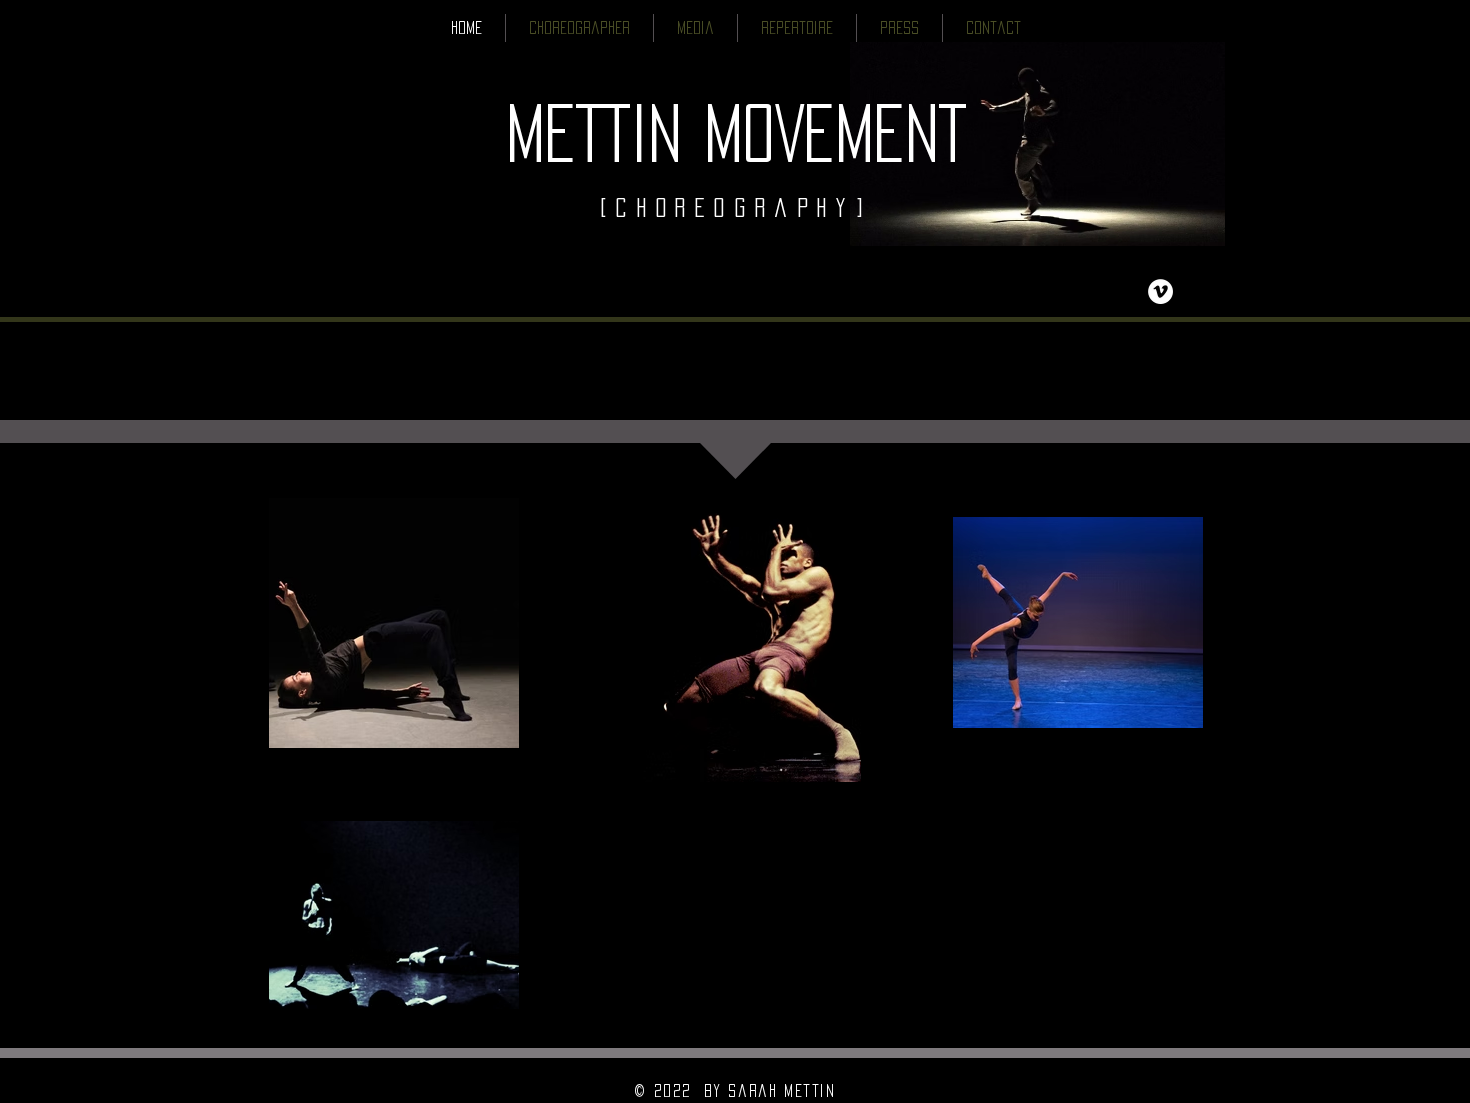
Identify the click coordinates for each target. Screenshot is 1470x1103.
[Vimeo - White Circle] (1160, 291)
